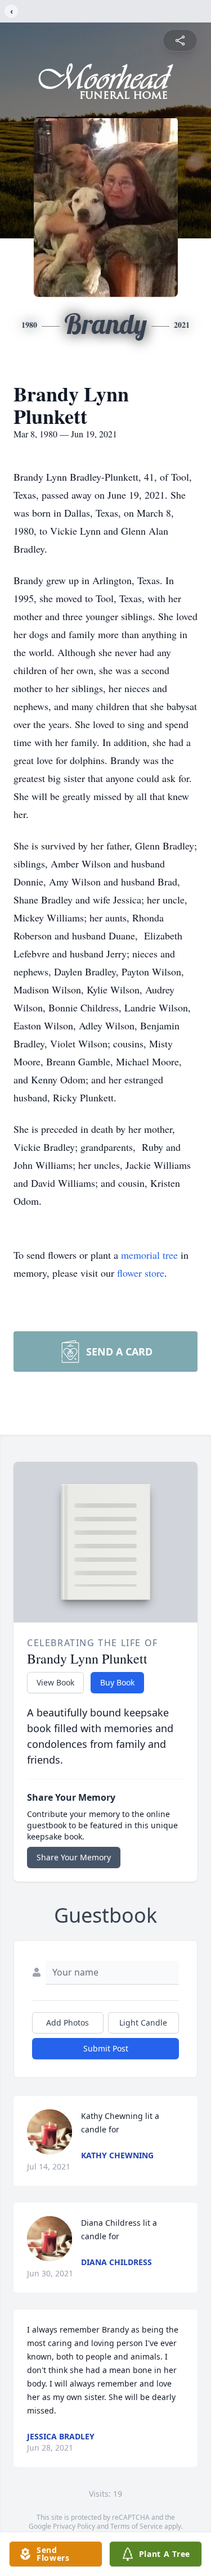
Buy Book (117, 1682)
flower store (141, 1273)
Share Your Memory (74, 1857)
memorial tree (149, 1255)
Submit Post (106, 2048)
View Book (55, 1682)
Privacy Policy (74, 2526)
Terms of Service (136, 2526)
